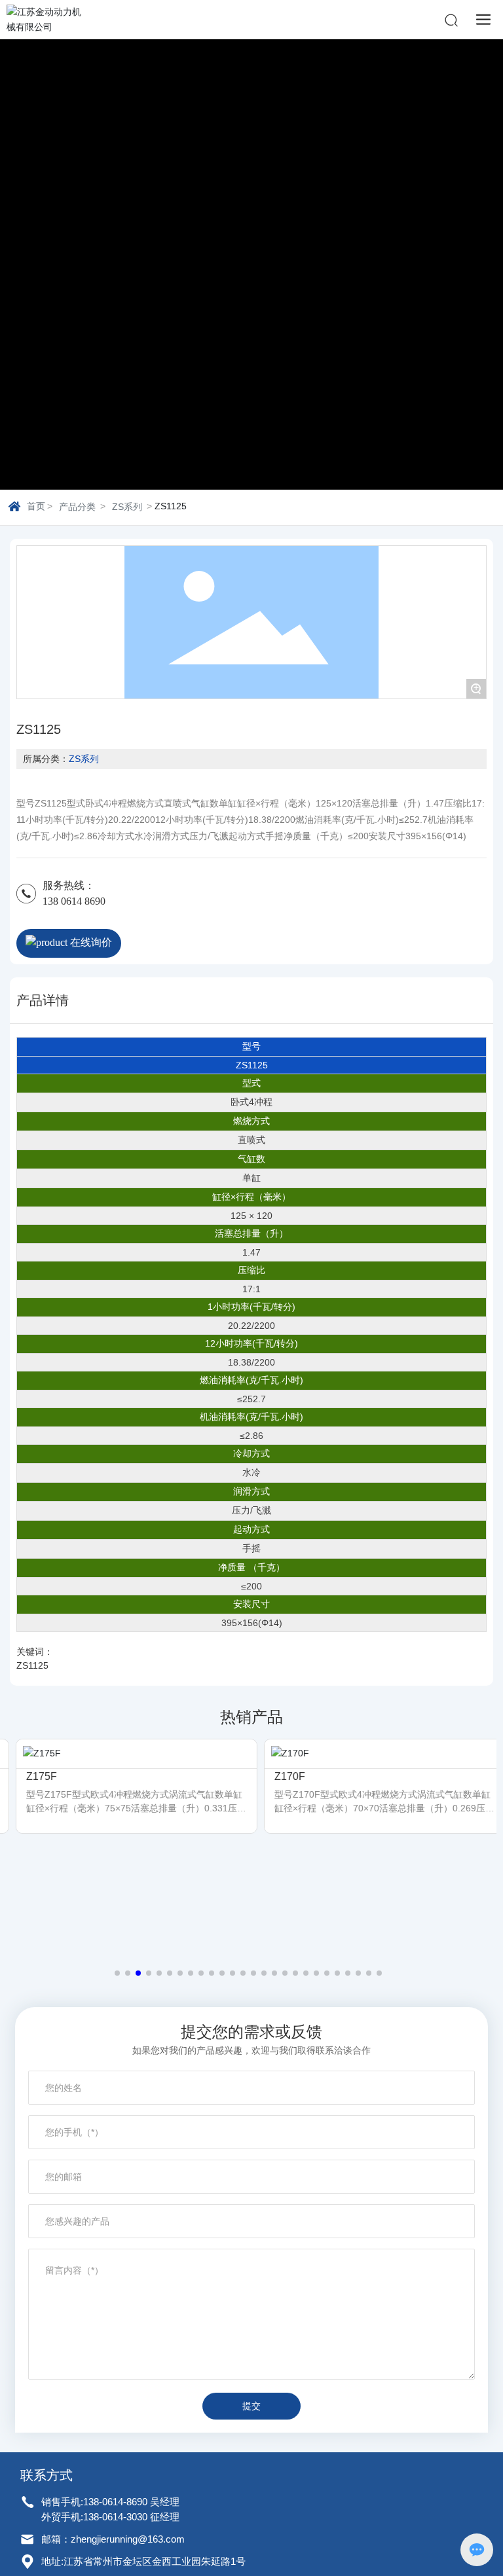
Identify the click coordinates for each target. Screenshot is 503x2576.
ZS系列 (127, 507)
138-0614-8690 (117, 2502)
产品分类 (77, 507)
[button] (117, 1973)
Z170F (277, 1776)
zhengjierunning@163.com (128, 2539)
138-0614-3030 (115, 2517)
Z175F (29, 1776)
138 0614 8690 (74, 901)
